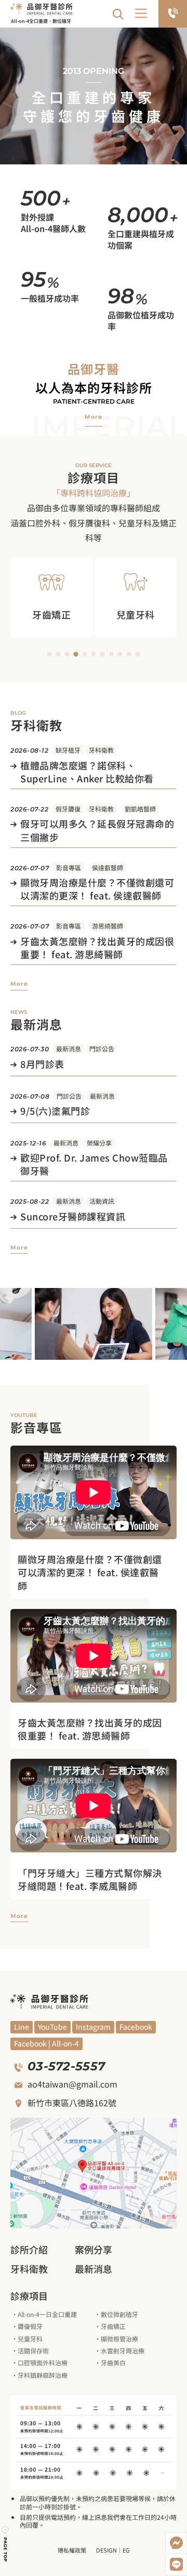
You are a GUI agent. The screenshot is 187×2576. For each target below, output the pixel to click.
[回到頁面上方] (5, 2544)
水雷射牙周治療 (123, 2350)
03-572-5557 (66, 2066)
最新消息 (69, 1048)
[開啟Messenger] (176, 2543)
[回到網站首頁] (42, 8)
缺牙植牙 (68, 750)
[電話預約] (173, 14)
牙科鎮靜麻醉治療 (43, 2375)
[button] (142, 14)
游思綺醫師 (108, 926)
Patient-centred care (94, 401)
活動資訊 (102, 1201)
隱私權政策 (72, 2550)
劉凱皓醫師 (140, 809)
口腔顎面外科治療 (43, 2362)
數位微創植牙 (119, 2314)
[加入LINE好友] (176, 2565)
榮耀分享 (99, 1143)
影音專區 (69, 867)
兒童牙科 (30, 2339)
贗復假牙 (30, 2326)
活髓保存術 (33, 2350)
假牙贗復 (68, 809)
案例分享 (94, 2249)
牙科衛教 (101, 750)
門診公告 (102, 1048)
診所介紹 (29, 2249)
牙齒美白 (113, 2362)
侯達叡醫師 (108, 867)
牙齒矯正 (113, 2326)
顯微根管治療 (119, 2339)
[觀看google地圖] (94, 2173)
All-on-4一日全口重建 (47, 2314)
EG (126, 2550)
